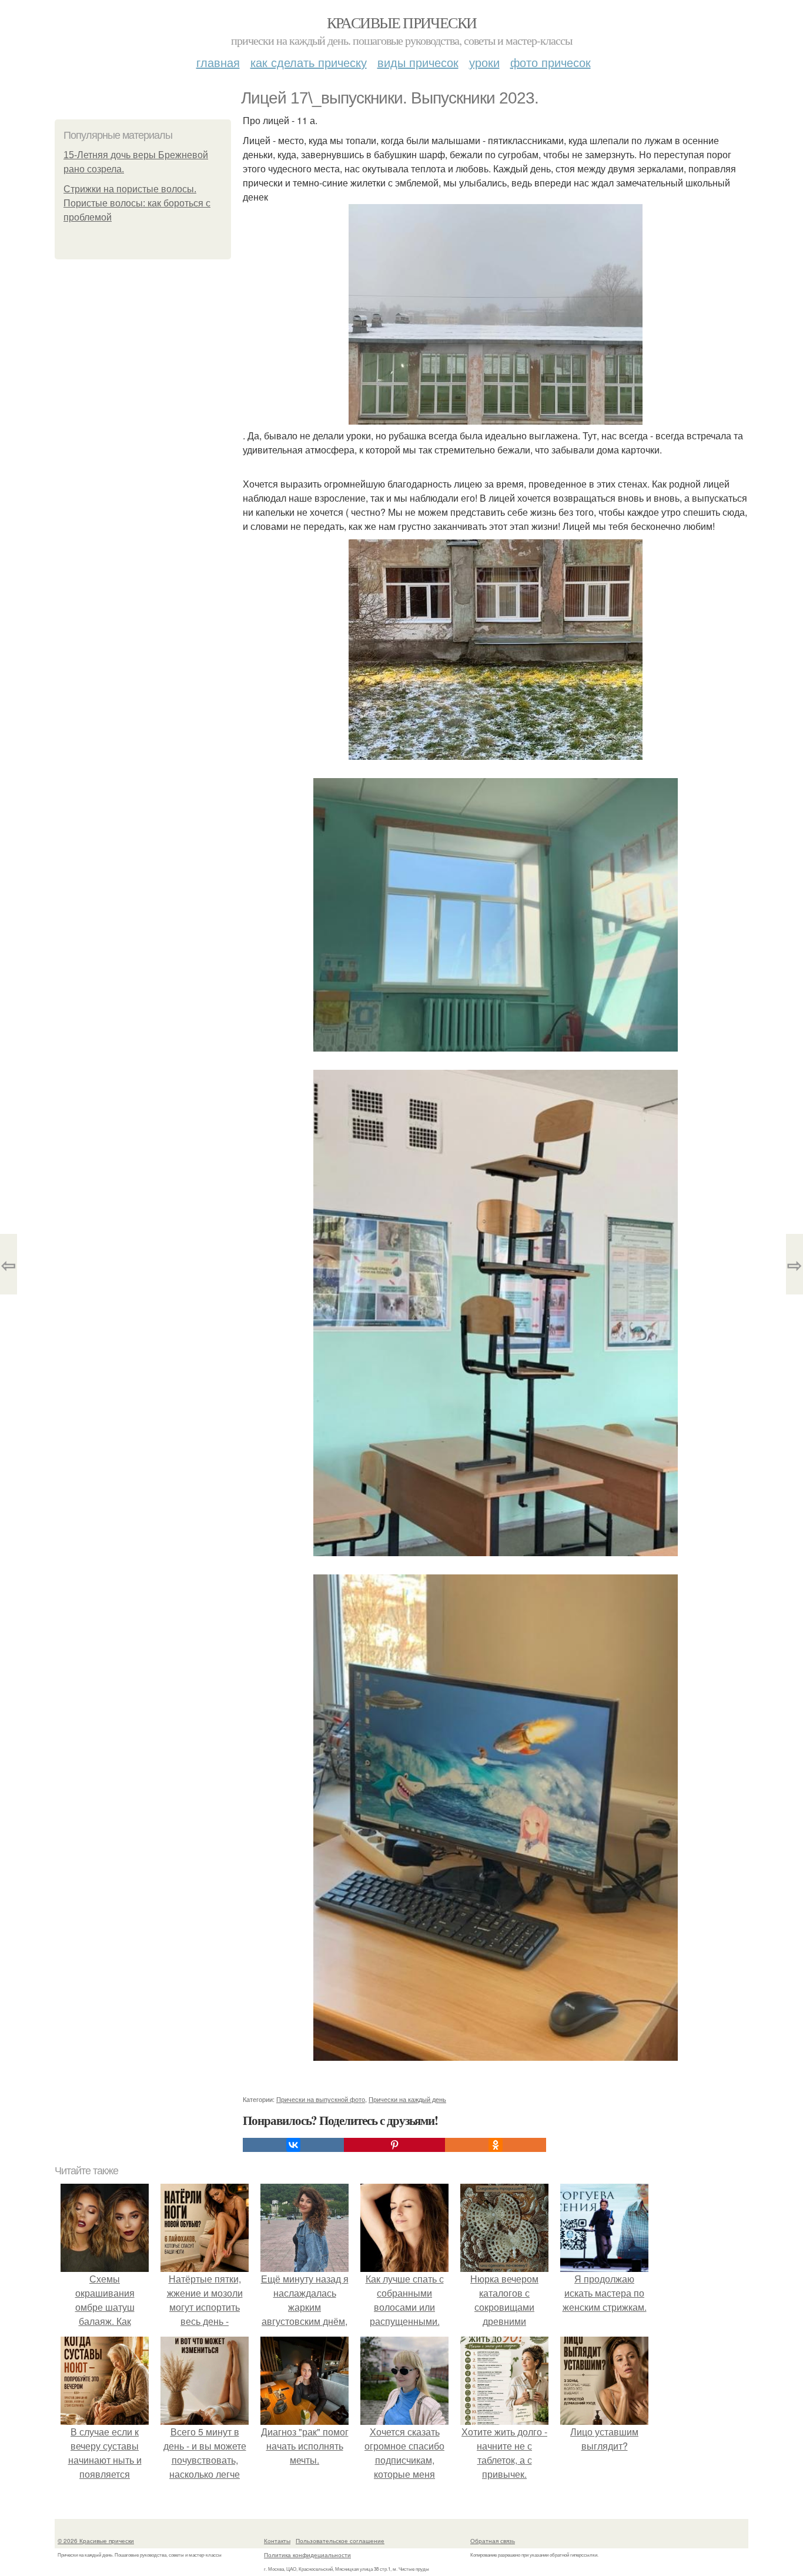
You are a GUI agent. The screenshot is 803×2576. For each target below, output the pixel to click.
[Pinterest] (394, 2145)
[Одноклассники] (496, 2145)
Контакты (277, 2541)
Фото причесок (551, 62)
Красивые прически (402, 22)
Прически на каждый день (407, 2099)
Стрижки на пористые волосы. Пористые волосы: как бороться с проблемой (137, 203)
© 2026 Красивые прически (96, 2541)
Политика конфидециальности (307, 2555)
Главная (218, 62)
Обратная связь (493, 2541)
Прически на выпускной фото (321, 2099)
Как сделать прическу (309, 62)
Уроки (484, 62)
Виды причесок (418, 62)
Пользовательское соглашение (340, 2541)
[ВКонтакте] (293, 2145)
